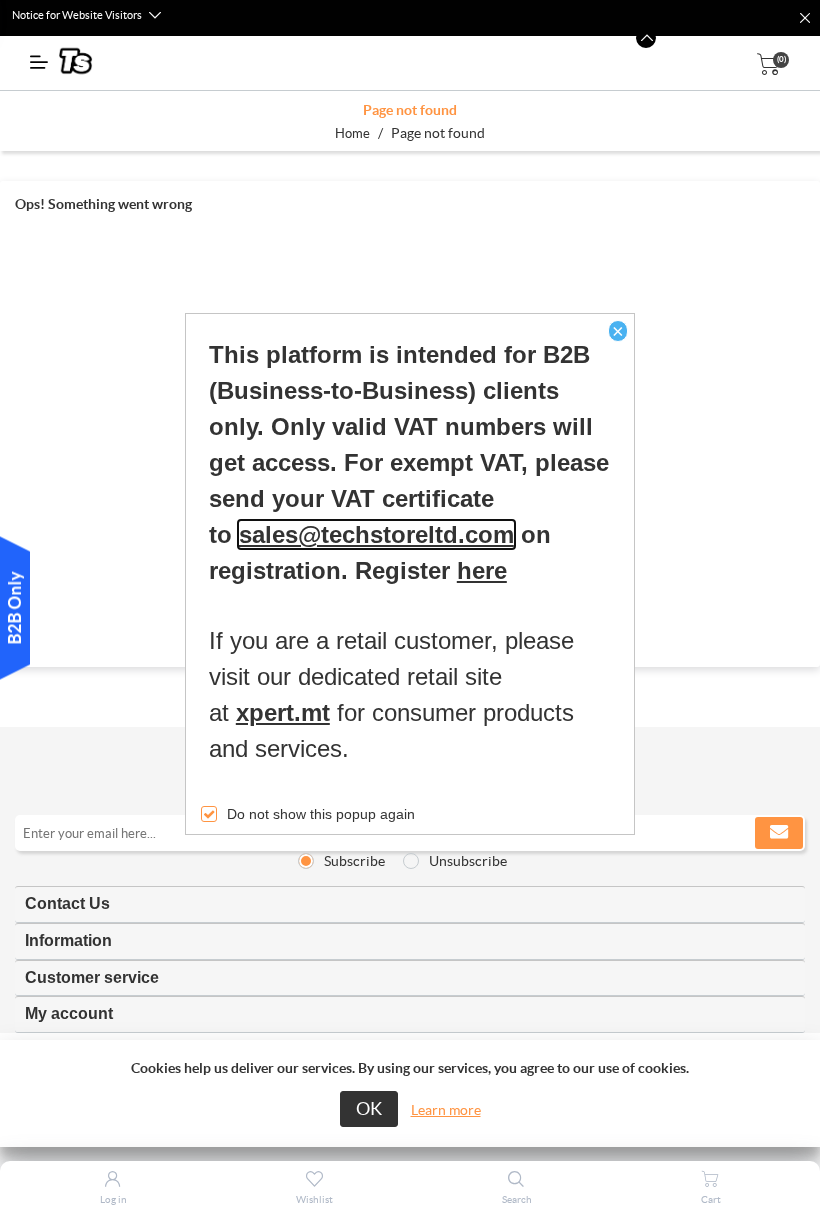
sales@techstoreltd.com (376, 534)
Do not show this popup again (321, 814)
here (482, 570)
